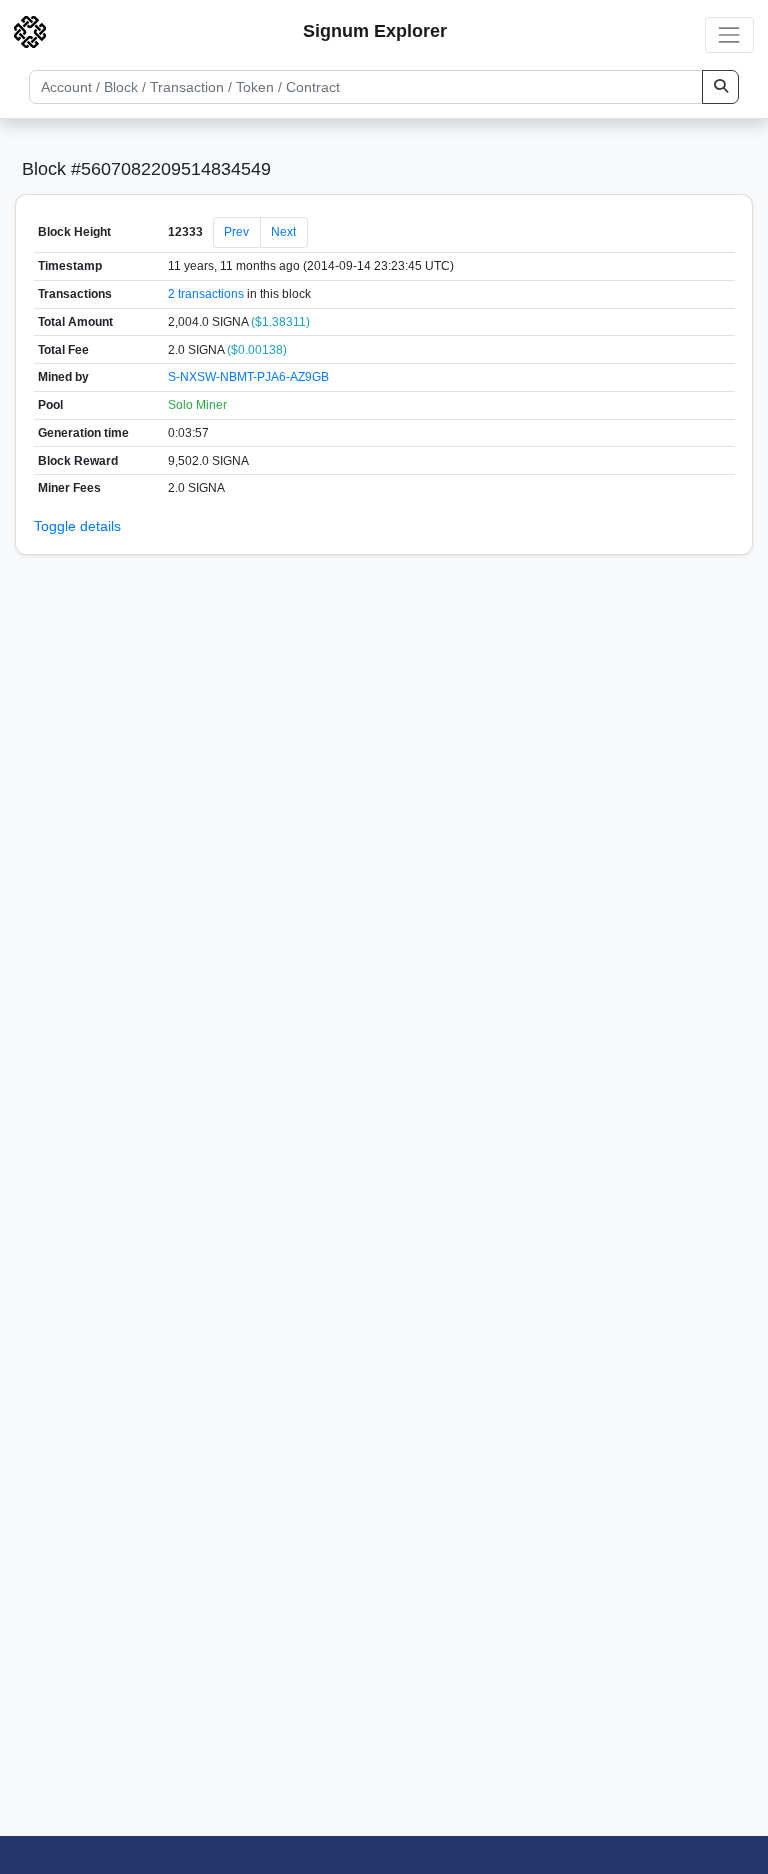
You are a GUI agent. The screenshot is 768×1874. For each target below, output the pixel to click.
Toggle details (77, 526)
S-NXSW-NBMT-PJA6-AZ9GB (248, 377)
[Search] (720, 87)
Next (283, 232)
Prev (236, 232)
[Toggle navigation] (729, 34)
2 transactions (206, 294)
